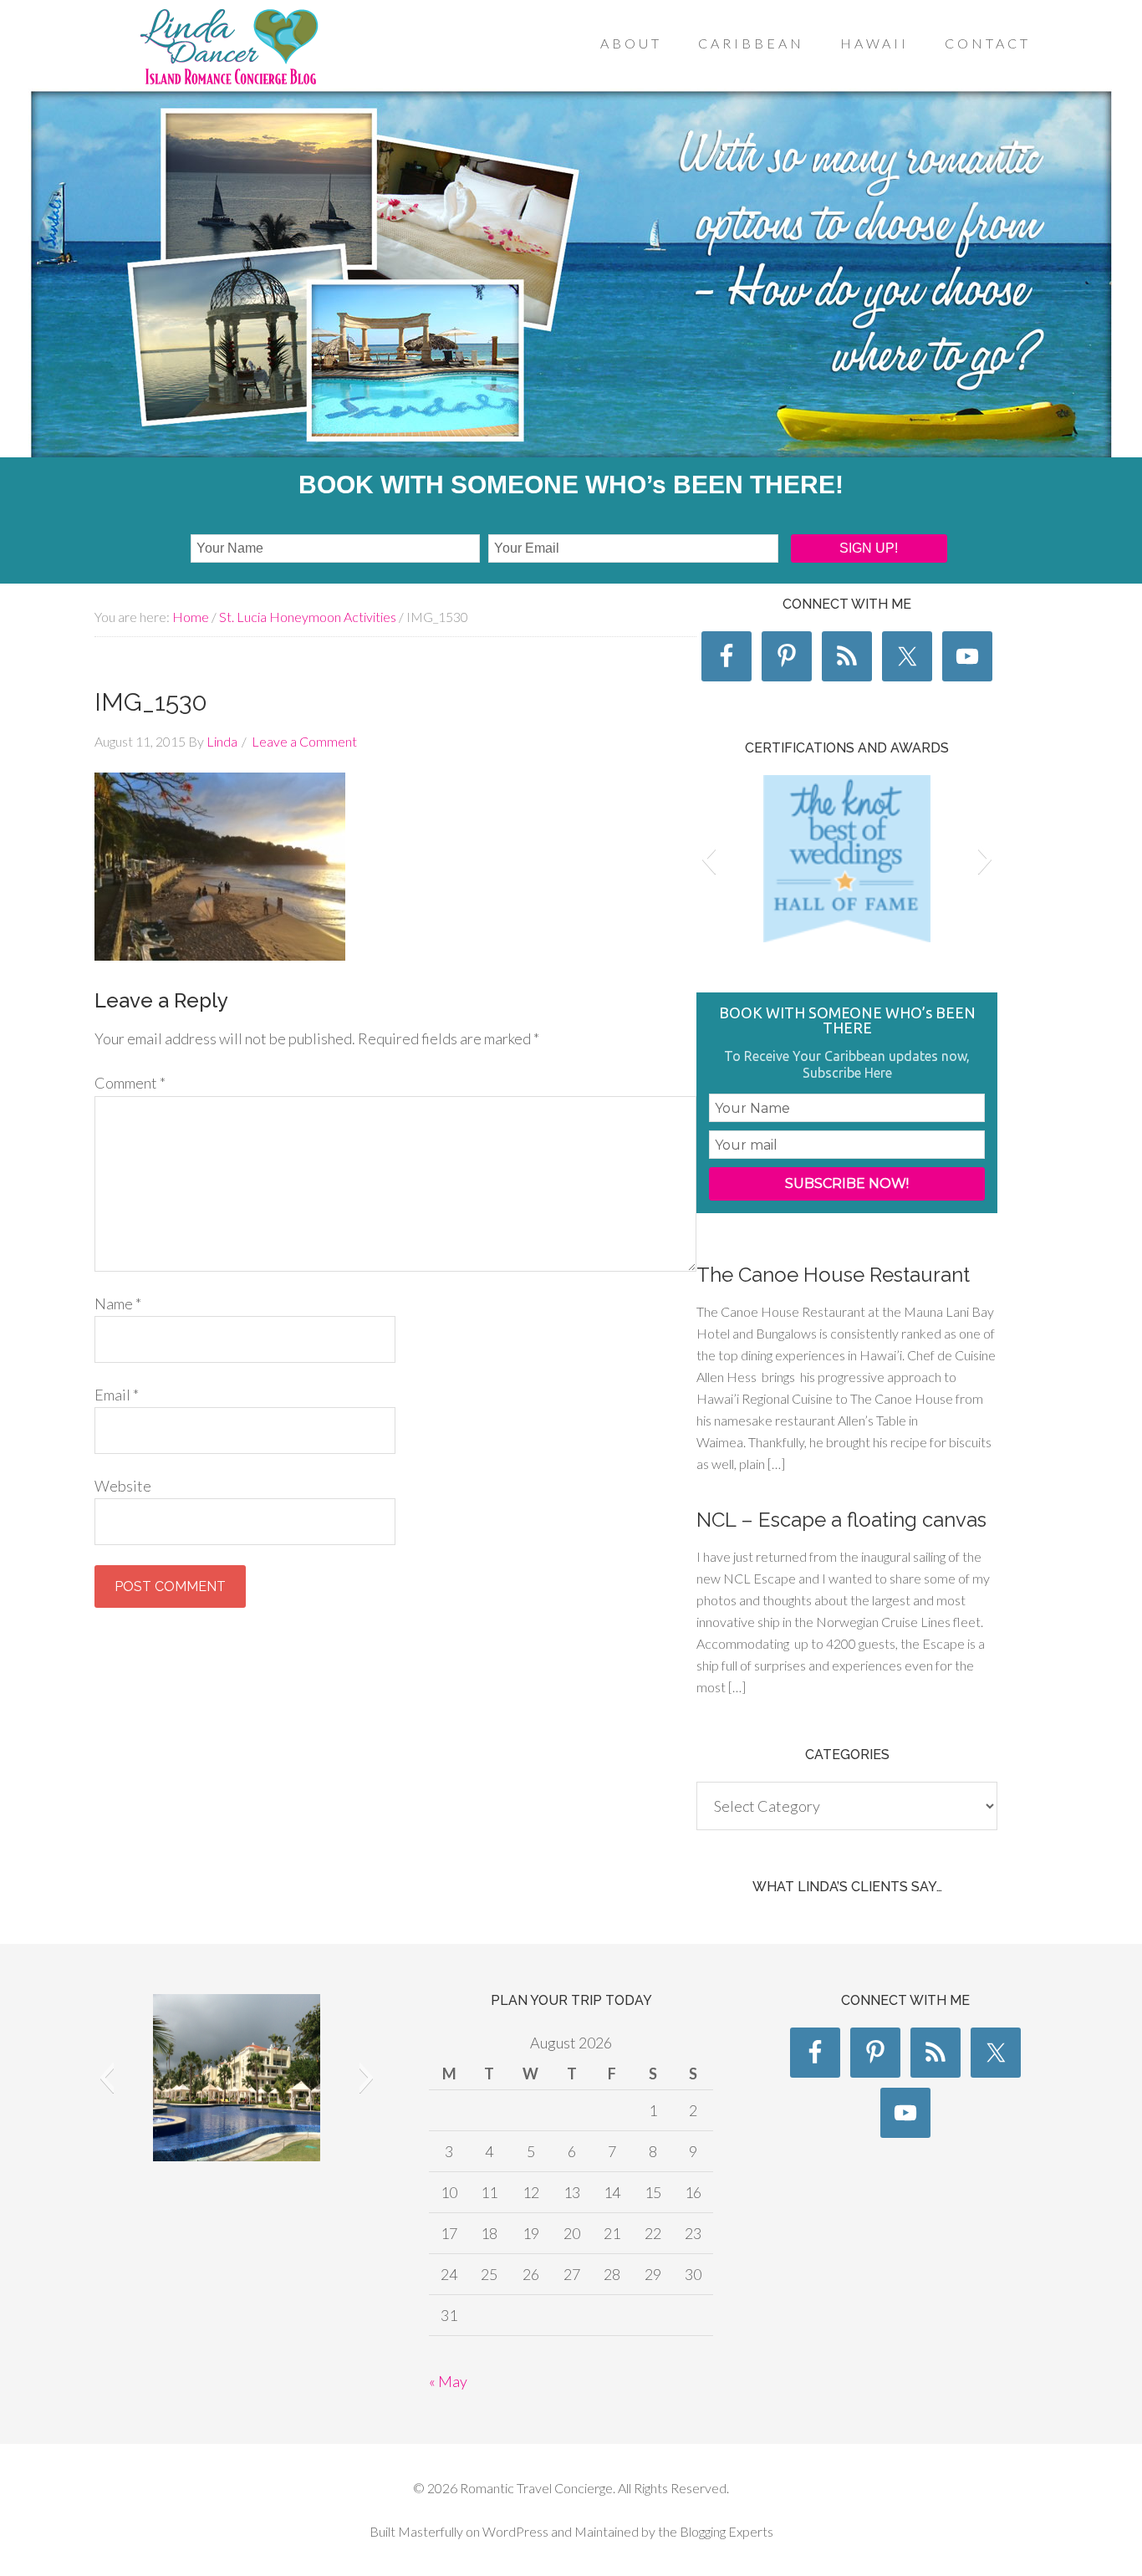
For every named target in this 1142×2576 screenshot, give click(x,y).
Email (117, 1395)
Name (118, 1303)
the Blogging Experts (714, 2531)
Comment (130, 1083)
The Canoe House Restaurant (833, 1275)
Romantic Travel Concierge (228, 49)
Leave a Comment (304, 741)
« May (448, 2381)
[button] (709, 859)
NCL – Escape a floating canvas (841, 1520)
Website (123, 1486)
